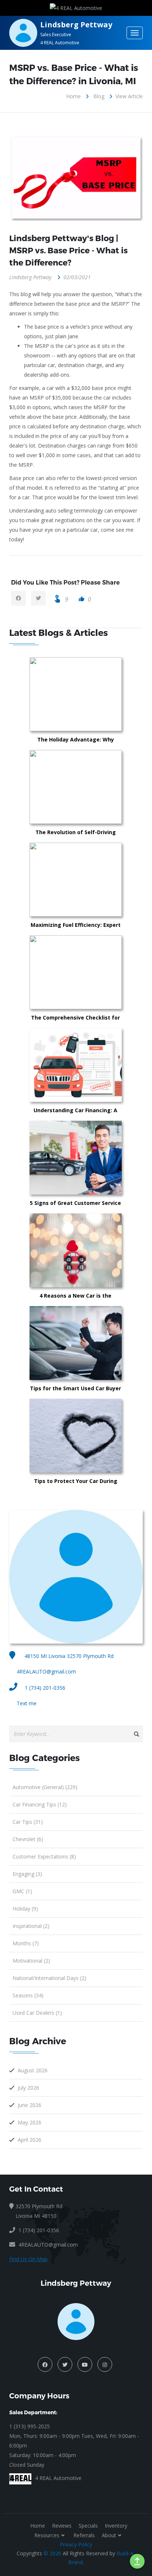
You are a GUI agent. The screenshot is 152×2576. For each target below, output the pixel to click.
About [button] (109, 2535)
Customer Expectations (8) (44, 1856)
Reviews (62, 2526)
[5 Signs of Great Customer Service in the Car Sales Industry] (113, 1158)
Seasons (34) (28, 1995)
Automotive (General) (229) (45, 1787)
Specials (88, 2526)
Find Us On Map (28, 2259)
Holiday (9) (25, 1909)
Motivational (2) (31, 1961)
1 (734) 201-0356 (45, 1688)
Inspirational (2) (31, 1926)
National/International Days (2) (49, 1978)
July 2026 (28, 2088)
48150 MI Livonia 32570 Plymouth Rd (68, 1656)
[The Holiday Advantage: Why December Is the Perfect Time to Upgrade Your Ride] (113, 694)
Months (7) (26, 1943)
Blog (99, 96)
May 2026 (30, 2122)
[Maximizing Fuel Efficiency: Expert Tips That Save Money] (113, 880)
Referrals (84, 2535)
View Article (129, 96)
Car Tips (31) (28, 1822)
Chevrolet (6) (28, 1839)
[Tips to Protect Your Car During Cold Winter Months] (113, 1436)
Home (73, 96)
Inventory (116, 2526)
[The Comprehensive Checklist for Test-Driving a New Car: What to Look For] (113, 972)
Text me (27, 1703)
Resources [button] (47, 2535)
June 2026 (30, 2105)
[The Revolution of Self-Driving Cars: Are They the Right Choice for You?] (113, 787)
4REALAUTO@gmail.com (46, 1671)
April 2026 (30, 2140)
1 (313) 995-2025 (30, 2426)
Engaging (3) (27, 1874)
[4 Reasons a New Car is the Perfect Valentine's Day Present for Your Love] (113, 1250)
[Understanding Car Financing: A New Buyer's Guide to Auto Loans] (113, 1065)
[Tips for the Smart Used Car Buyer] (113, 1343)
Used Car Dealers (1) (37, 2013)
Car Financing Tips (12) (40, 1804)
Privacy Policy (76, 2544)
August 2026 (33, 2070)
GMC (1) (22, 1891)
